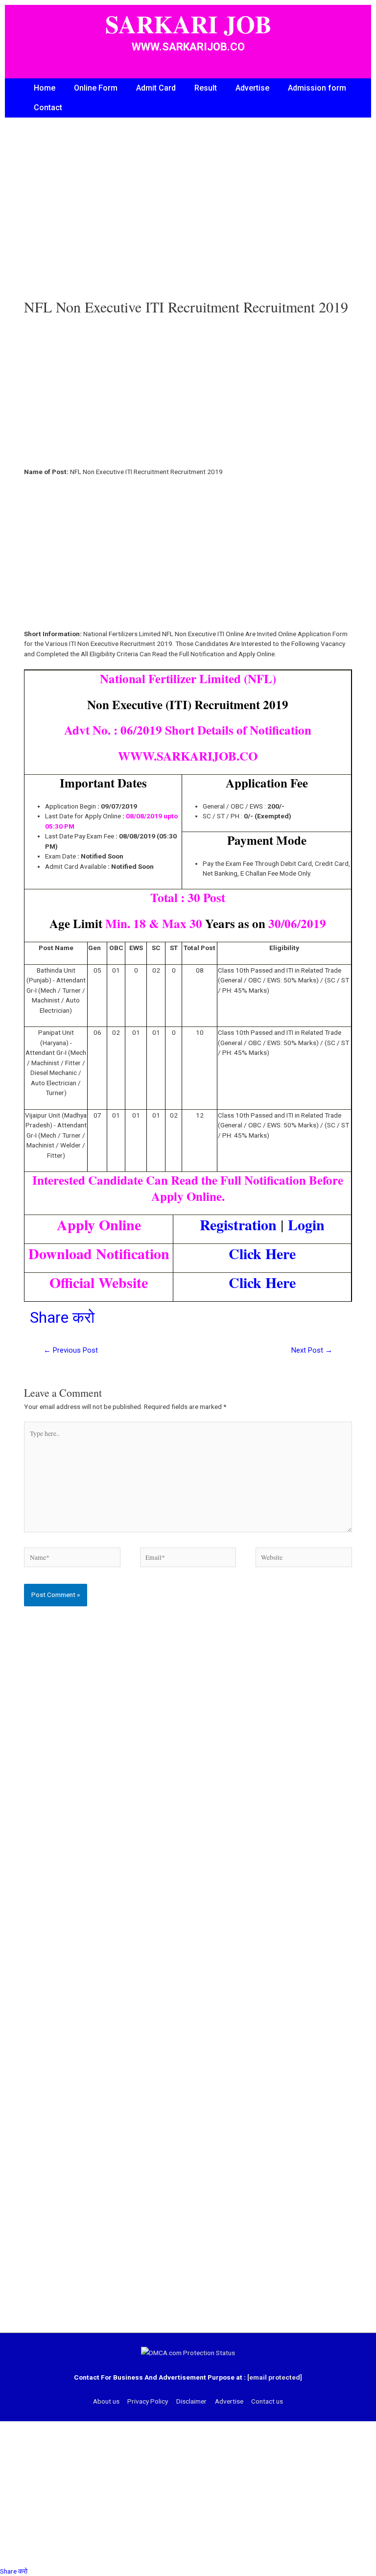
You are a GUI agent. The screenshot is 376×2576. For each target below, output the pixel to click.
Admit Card (156, 88)
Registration (238, 1224)
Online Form (96, 88)
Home (45, 88)
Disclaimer (191, 2401)
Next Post (312, 1350)
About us (106, 2401)
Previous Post (71, 1350)
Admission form (317, 88)
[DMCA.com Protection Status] (188, 2353)
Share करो (62, 1317)
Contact (48, 107)
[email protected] (275, 2377)
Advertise (252, 88)
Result (206, 88)
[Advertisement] (188, 215)
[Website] (304, 1559)
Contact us (267, 2401)
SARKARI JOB (188, 24)
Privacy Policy (148, 2401)
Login (306, 1224)
